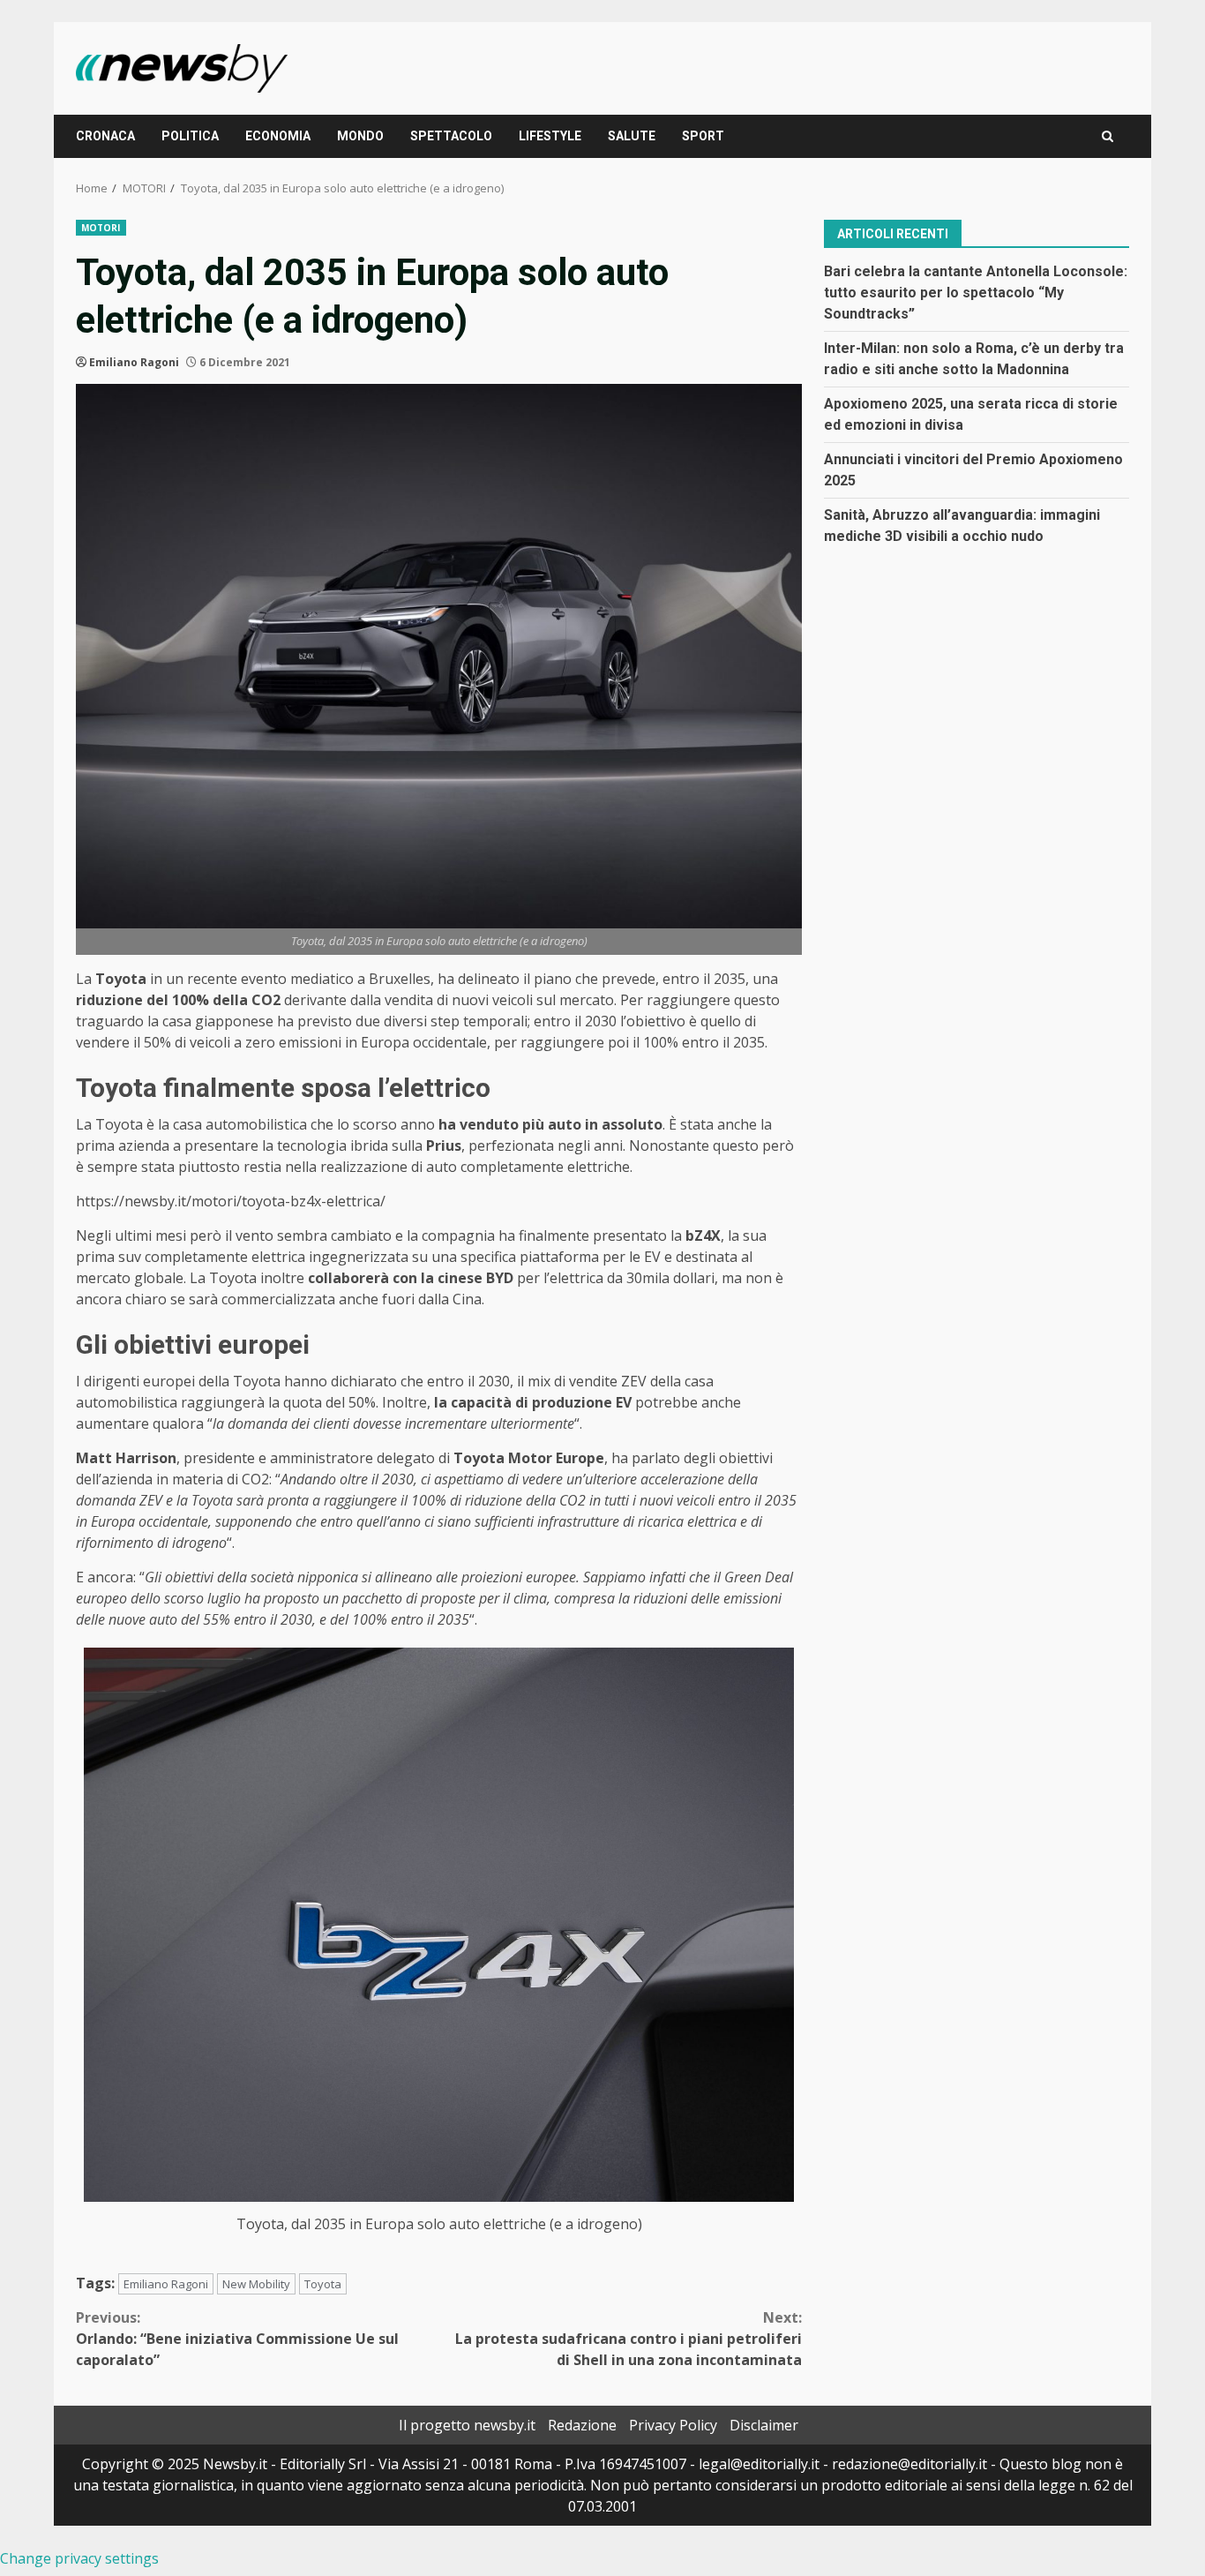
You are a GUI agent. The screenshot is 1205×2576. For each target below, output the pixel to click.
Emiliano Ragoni (134, 362)
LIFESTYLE (550, 136)
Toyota (323, 2284)
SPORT (703, 136)
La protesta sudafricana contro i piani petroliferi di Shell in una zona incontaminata (629, 2339)
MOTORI (101, 228)
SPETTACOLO (451, 136)
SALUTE (632, 136)
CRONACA (105, 136)
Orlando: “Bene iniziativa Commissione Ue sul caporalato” (237, 2339)
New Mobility (256, 2284)
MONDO (360, 136)
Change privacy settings (79, 2558)
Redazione (582, 2425)
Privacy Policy (673, 2425)
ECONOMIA (278, 136)
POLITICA (190, 136)
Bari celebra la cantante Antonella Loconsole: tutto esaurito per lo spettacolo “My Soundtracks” (976, 292)
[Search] (1108, 136)
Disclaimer (764, 2425)
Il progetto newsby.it (467, 2425)
